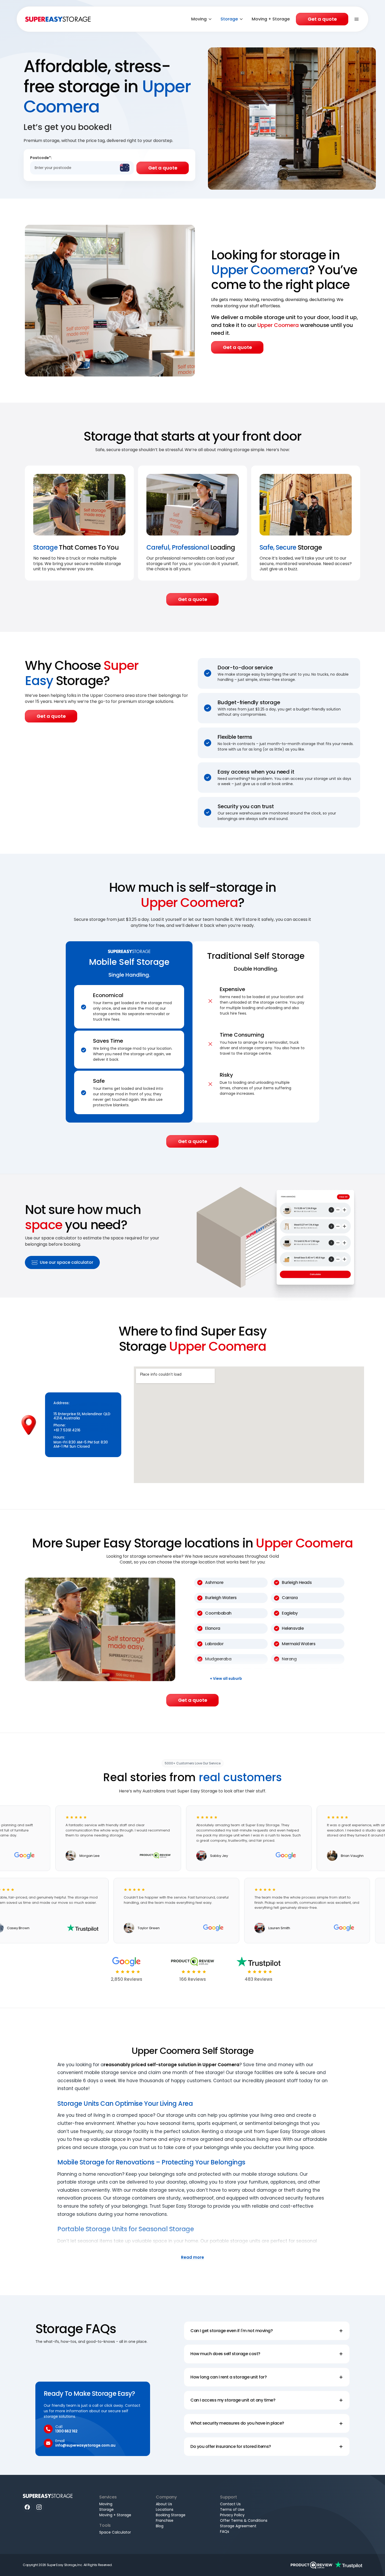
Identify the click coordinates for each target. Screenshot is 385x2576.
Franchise (165, 2520)
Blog (160, 2526)
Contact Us (230, 2504)
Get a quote (322, 19)
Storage (229, 19)
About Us (164, 2504)
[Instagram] (39, 2507)
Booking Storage (171, 2515)
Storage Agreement (238, 2526)
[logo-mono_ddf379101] (312, 2565)
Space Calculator (115, 2532)
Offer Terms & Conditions (244, 2520)
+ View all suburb (226, 1679)
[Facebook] (27, 2507)
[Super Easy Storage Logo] (48, 2496)
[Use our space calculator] (278, 1236)
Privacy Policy (232, 2515)
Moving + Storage (271, 19)
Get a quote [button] (237, 347)
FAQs (225, 2531)
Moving (199, 19)
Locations (165, 2509)
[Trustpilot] (349, 2565)
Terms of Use (232, 2509)
